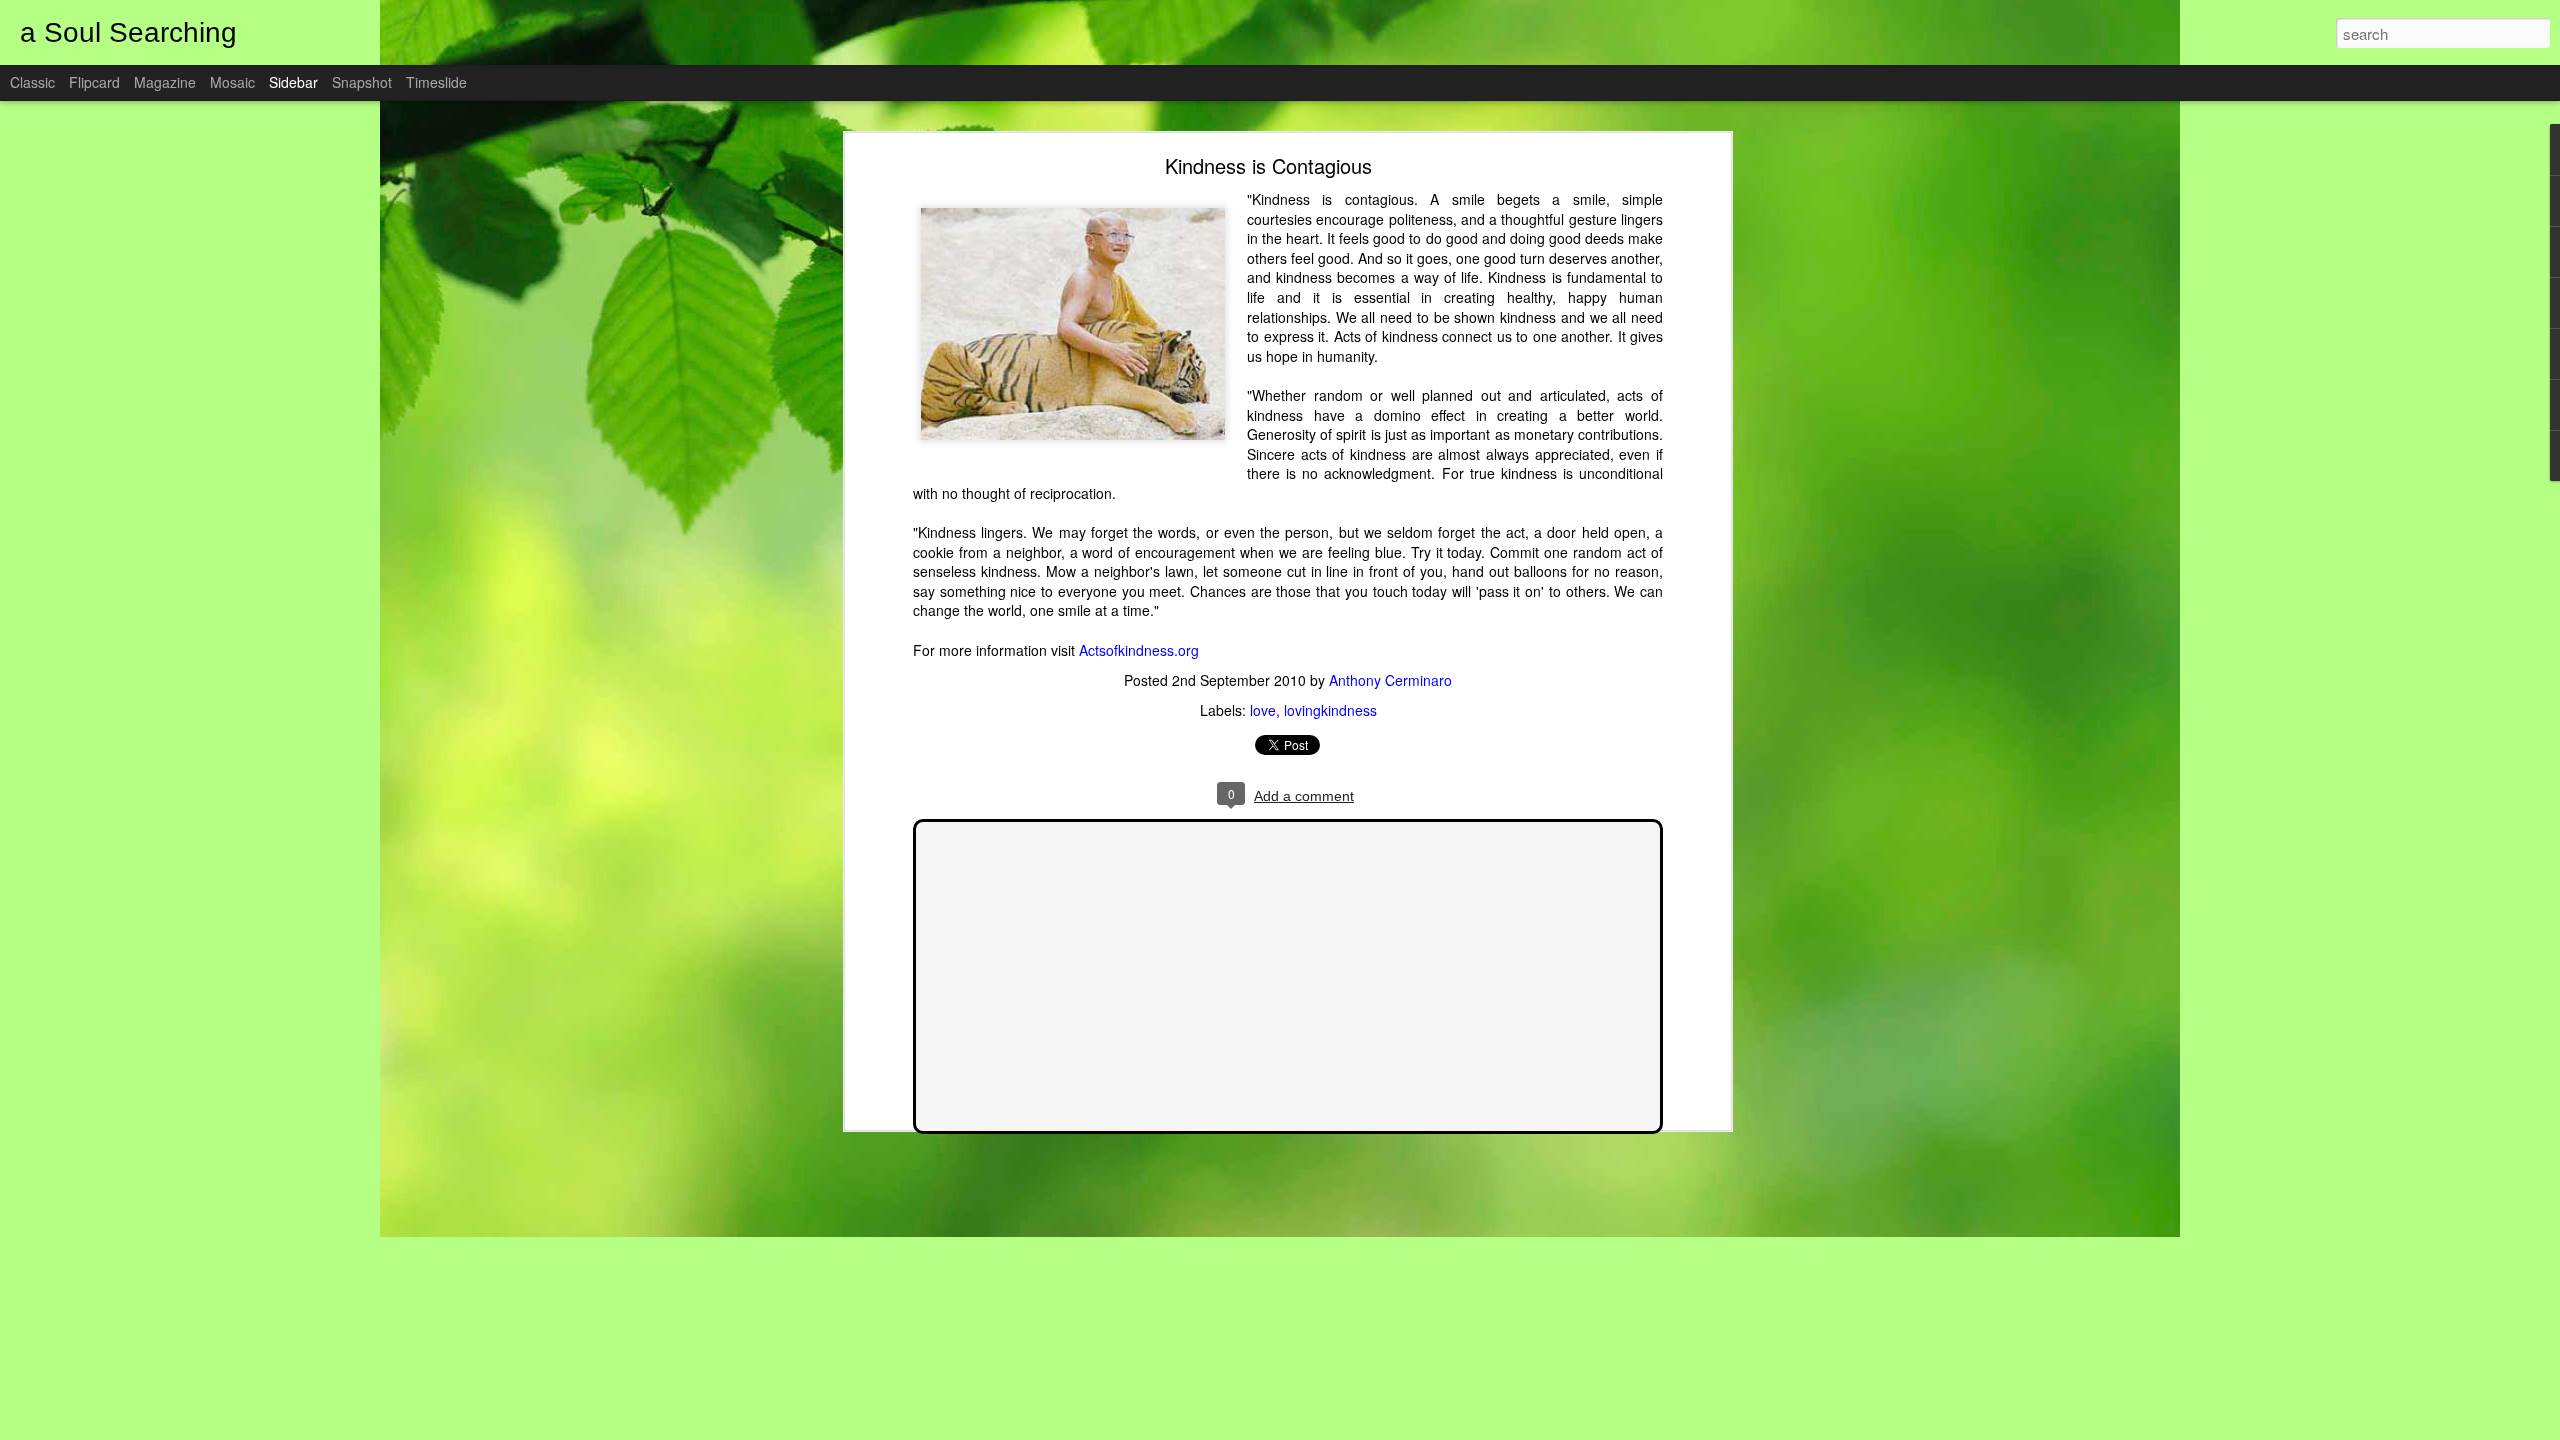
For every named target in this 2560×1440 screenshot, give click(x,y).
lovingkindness (1330, 710)
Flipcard (94, 82)
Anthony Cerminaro (1390, 680)
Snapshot (362, 82)
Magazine (165, 82)
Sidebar (293, 82)
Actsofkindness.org (1139, 650)
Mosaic (232, 82)
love (1263, 710)
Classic (32, 82)
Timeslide (436, 82)
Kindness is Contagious (1268, 165)
